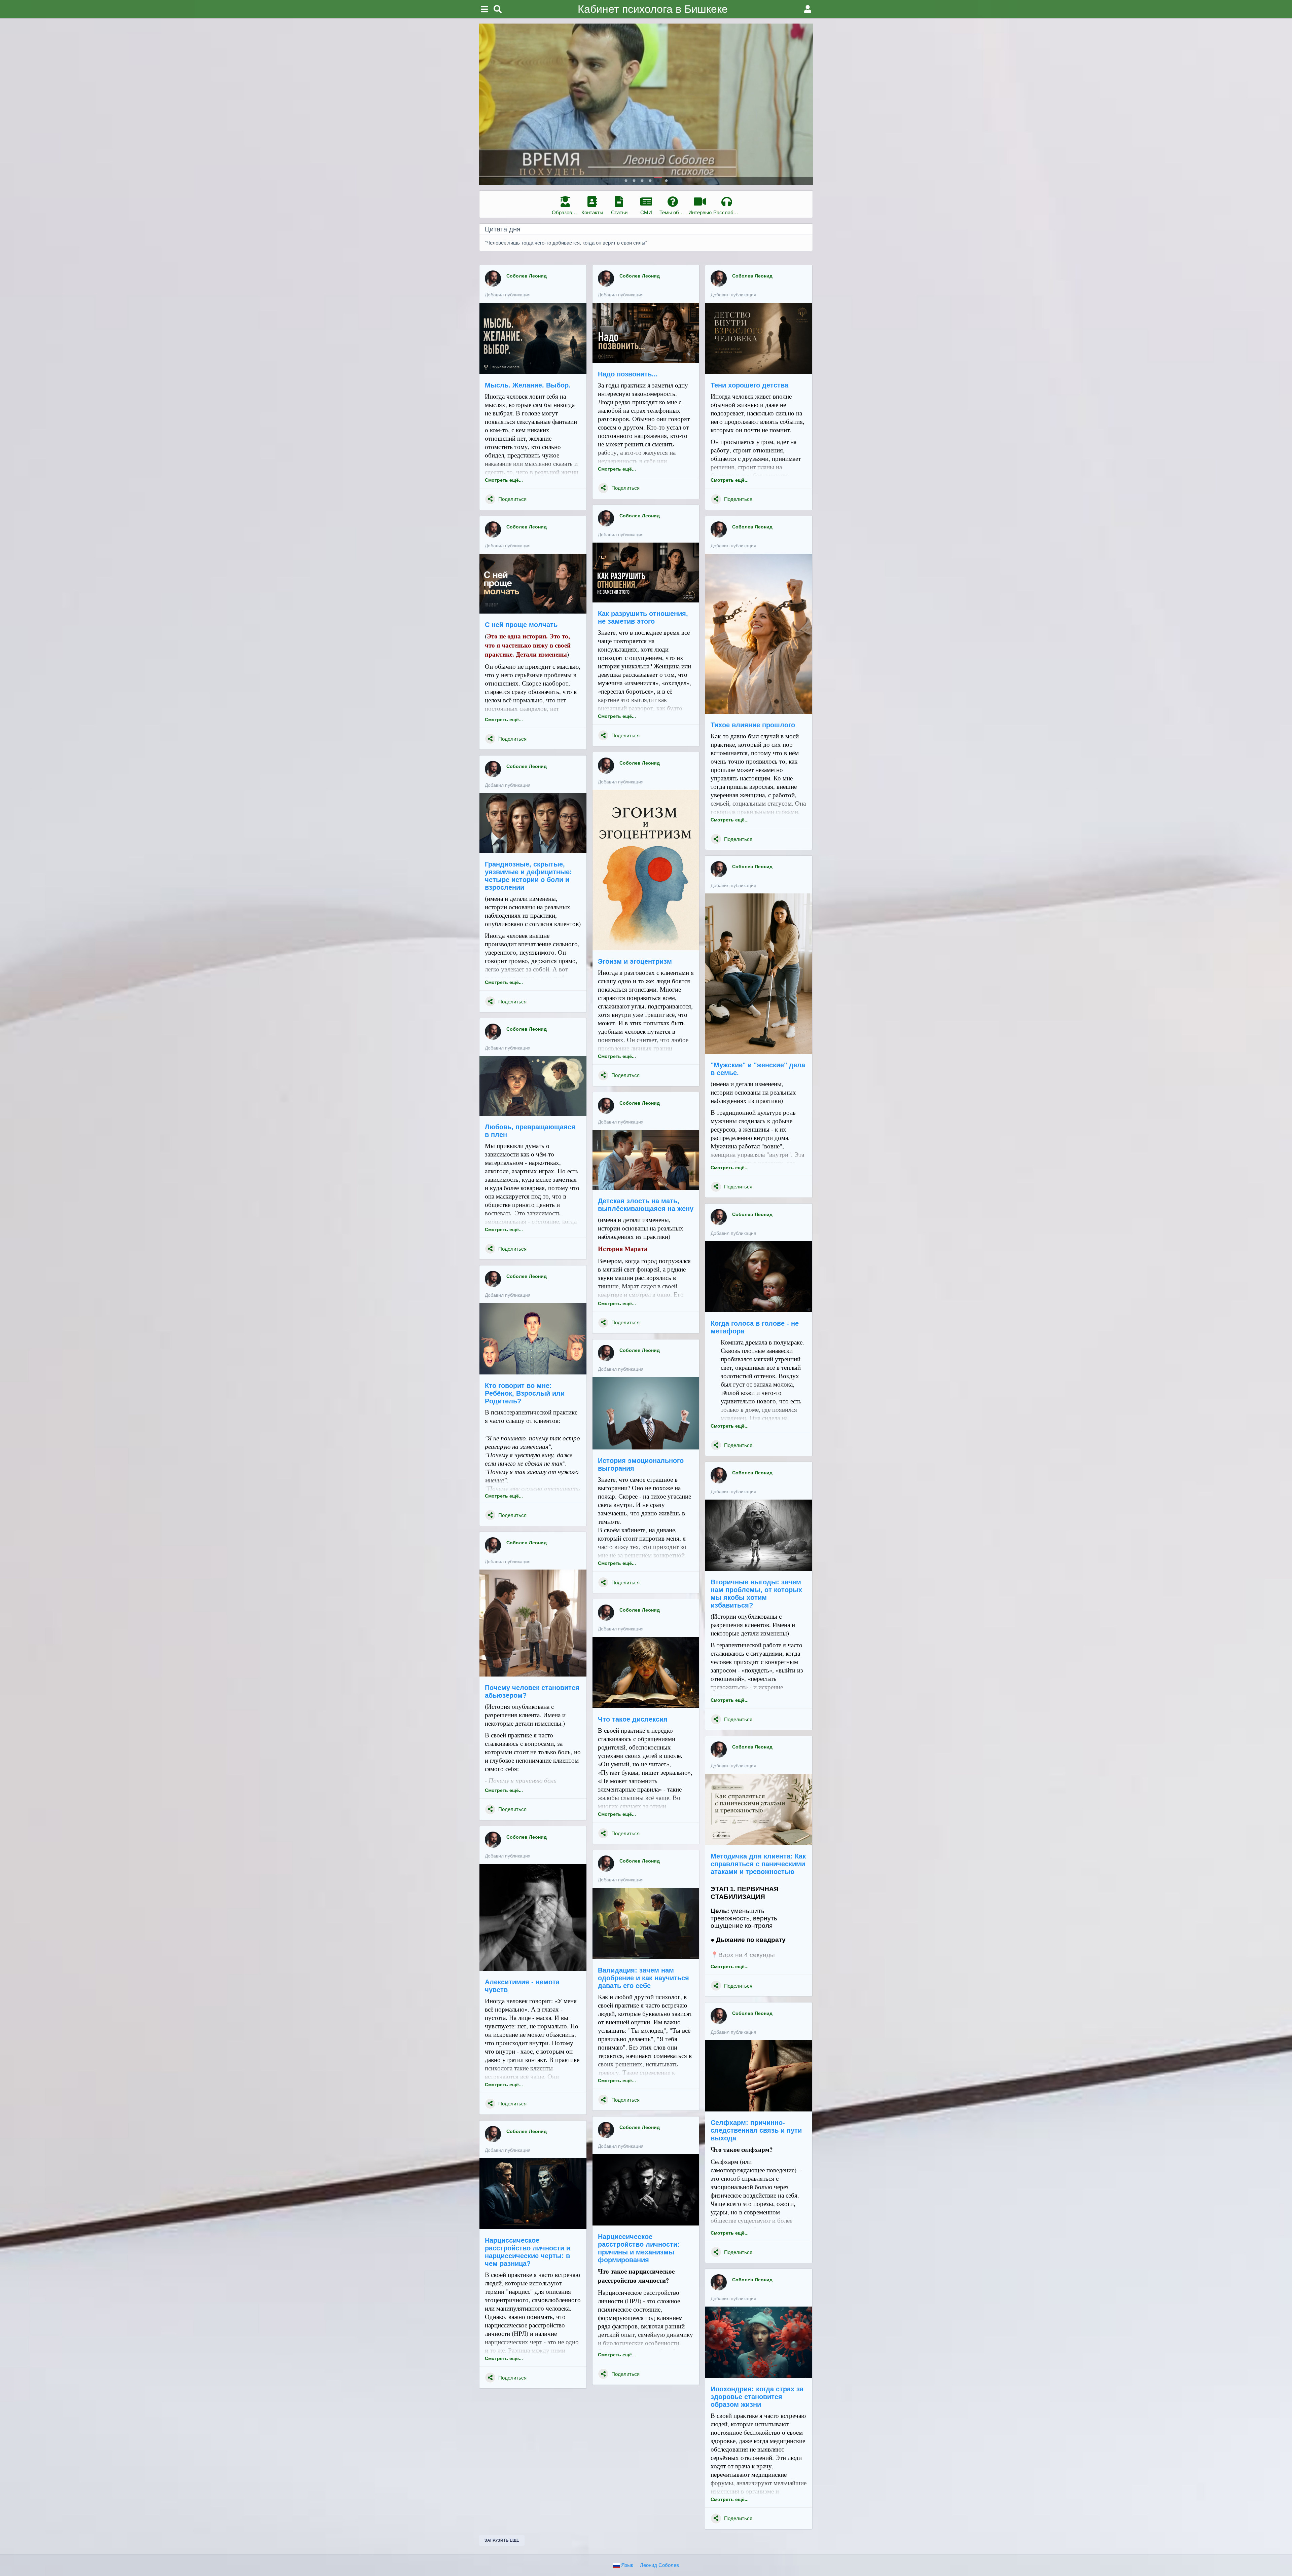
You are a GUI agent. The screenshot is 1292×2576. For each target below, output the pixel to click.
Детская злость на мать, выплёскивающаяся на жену (646, 1205)
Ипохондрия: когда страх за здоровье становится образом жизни (757, 2397)
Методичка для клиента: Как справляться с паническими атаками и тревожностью (758, 1864)
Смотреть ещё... (504, 480)
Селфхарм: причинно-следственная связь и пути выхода (756, 2130)
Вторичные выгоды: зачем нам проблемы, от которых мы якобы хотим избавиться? (756, 1594)
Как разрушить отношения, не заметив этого (643, 617)
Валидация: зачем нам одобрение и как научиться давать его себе (643, 1978)
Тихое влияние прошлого (753, 725)
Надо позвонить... (628, 374)
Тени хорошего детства (749, 385)
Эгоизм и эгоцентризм (635, 961)
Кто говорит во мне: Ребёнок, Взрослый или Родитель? (525, 1393)
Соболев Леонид (527, 276)
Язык (626, 2565)
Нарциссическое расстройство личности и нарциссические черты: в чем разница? (528, 2252)
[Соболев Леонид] (493, 279)
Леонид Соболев (659, 2565)
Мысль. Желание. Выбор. (528, 385)
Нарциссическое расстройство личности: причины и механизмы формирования (639, 2248)
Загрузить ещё (502, 2540)
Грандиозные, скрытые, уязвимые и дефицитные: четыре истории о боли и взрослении (528, 876)
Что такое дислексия (633, 1719)
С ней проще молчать (521, 625)
